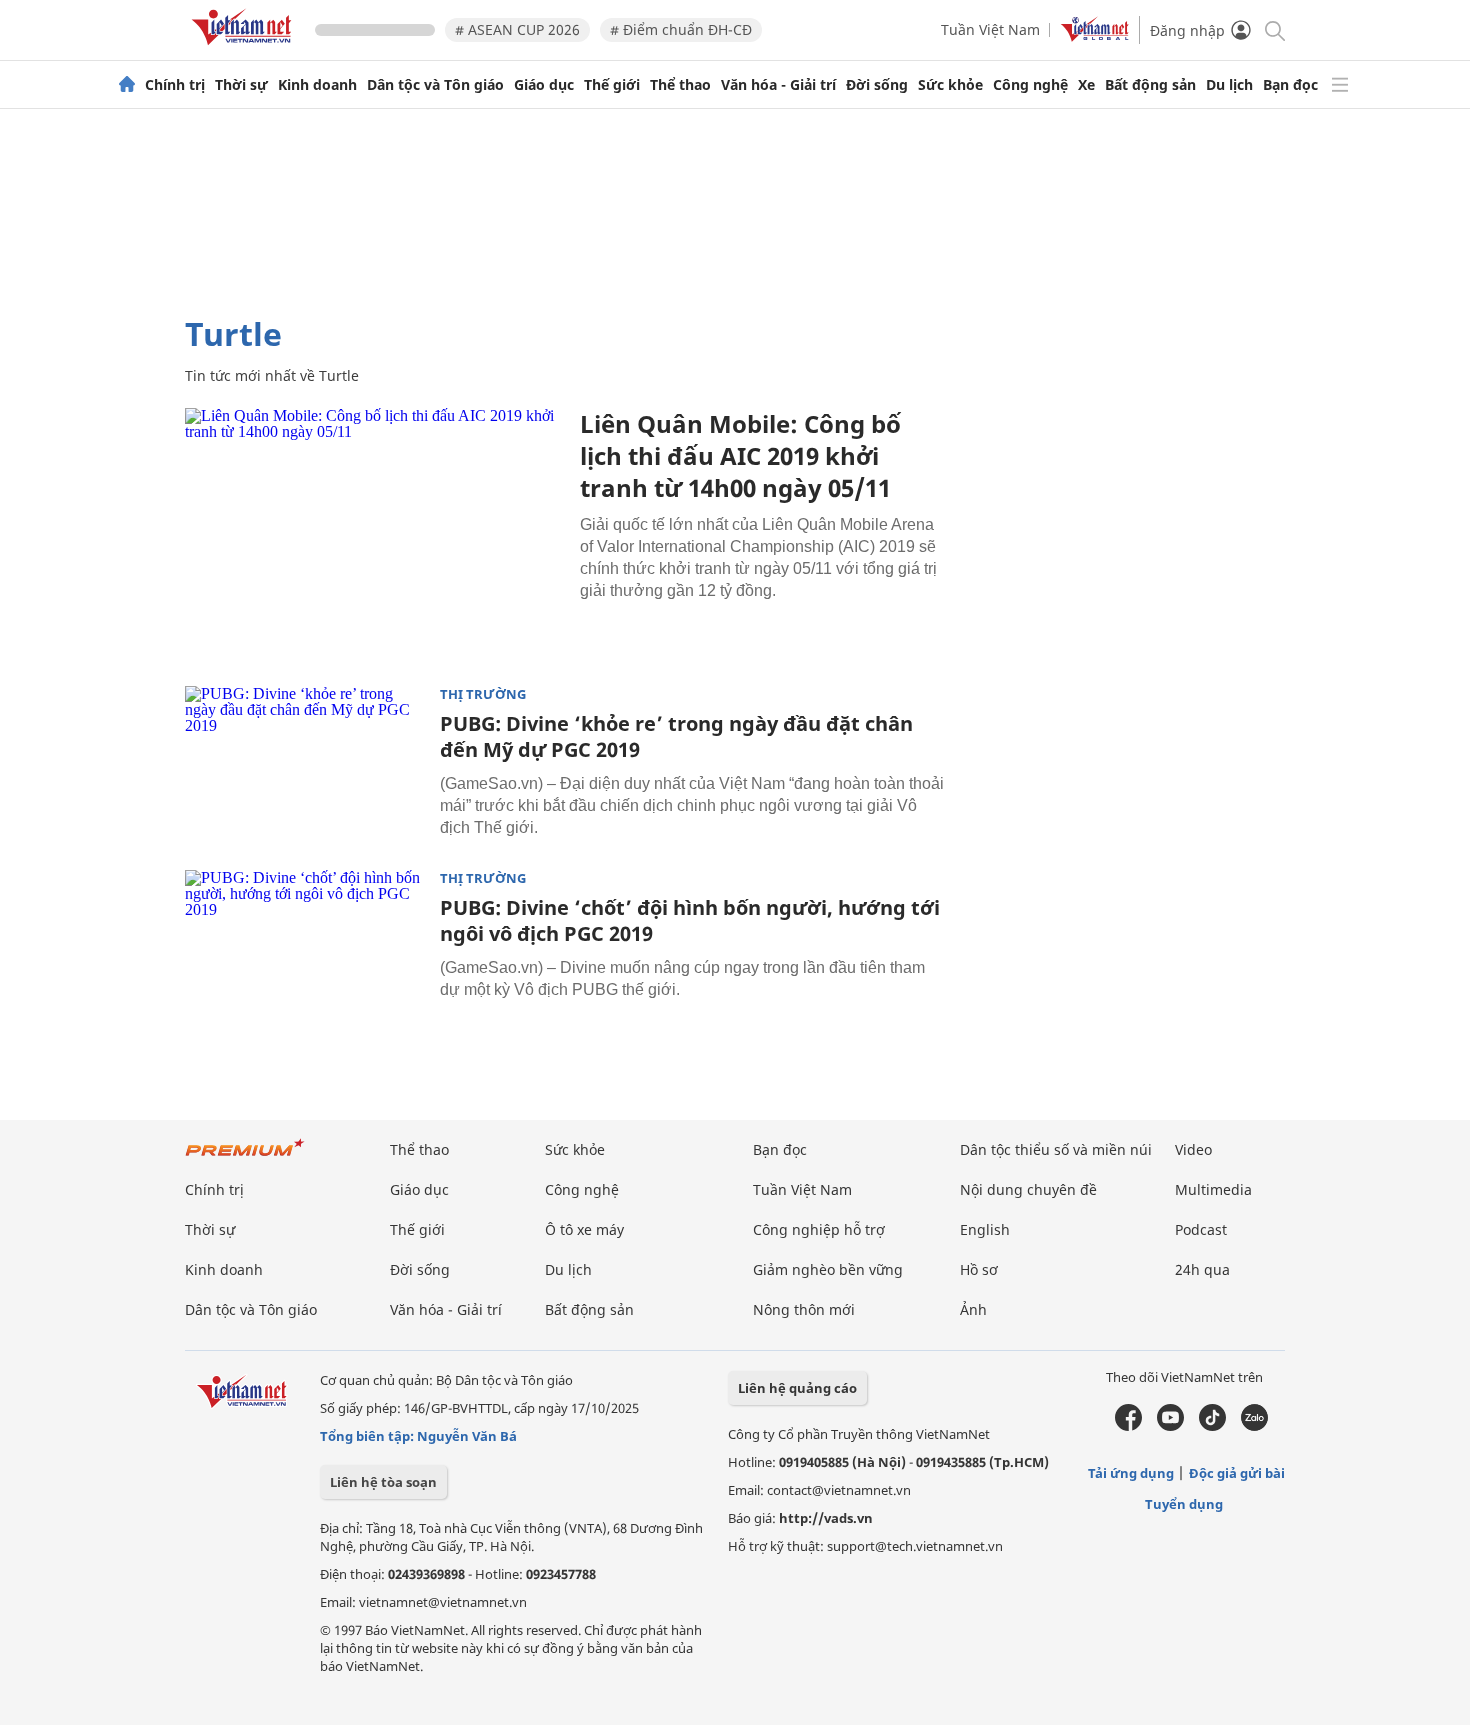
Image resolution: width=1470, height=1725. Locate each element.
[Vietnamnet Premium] (245, 1157)
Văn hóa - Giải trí (778, 85)
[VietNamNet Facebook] (1128, 1426)
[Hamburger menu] (1340, 85)
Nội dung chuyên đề (1028, 1189)
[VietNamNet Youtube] (1170, 1426)
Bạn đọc (1290, 85)
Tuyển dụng (1184, 1504)
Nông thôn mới (804, 1309)
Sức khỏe (950, 85)
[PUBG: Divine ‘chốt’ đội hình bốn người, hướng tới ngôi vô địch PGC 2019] (305, 950)
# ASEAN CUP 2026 (517, 29)
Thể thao (680, 85)
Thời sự (241, 85)
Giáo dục (544, 85)
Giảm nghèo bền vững (828, 1269)
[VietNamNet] (127, 85)
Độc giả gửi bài (1237, 1473)
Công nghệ (1030, 85)
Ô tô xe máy (584, 1229)
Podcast (1201, 1229)
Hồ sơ (979, 1269)
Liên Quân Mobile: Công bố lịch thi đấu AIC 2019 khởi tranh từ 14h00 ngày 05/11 (740, 455)
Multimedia (1213, 1189)
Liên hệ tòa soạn (383, 1482)
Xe (1086, 85)
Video (1193, 1149)
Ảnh (973, 1309)
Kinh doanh (317, 85)
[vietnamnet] (245, 48)
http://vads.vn (826, 1518)
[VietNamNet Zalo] (1254, 1426)
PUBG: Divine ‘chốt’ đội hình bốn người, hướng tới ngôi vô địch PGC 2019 (690, 920)
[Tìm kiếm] (1273, 29)
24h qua (1202, 1269)
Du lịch (1229, 85)
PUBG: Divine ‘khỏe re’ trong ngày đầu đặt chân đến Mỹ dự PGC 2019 (676, 736)
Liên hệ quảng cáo (797, 1388)
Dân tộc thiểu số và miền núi (1056, 1149)
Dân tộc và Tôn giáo (435, 85)
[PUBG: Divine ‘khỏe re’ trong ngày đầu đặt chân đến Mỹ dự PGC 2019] (305, 766)
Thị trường (483, 694)
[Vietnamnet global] (1095, 36)
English (985, 1229)
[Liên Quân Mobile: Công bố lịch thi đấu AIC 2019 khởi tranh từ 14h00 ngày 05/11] (375, 534)
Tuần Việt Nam (990, 29)
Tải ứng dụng (1131, 1473)
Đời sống (877, 85)
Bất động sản (1150, 85)
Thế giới (612, 85)
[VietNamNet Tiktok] (1212, 1426)
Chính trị (175, 85)
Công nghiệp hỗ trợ (819, 1229)
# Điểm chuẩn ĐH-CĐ (681, 29)
